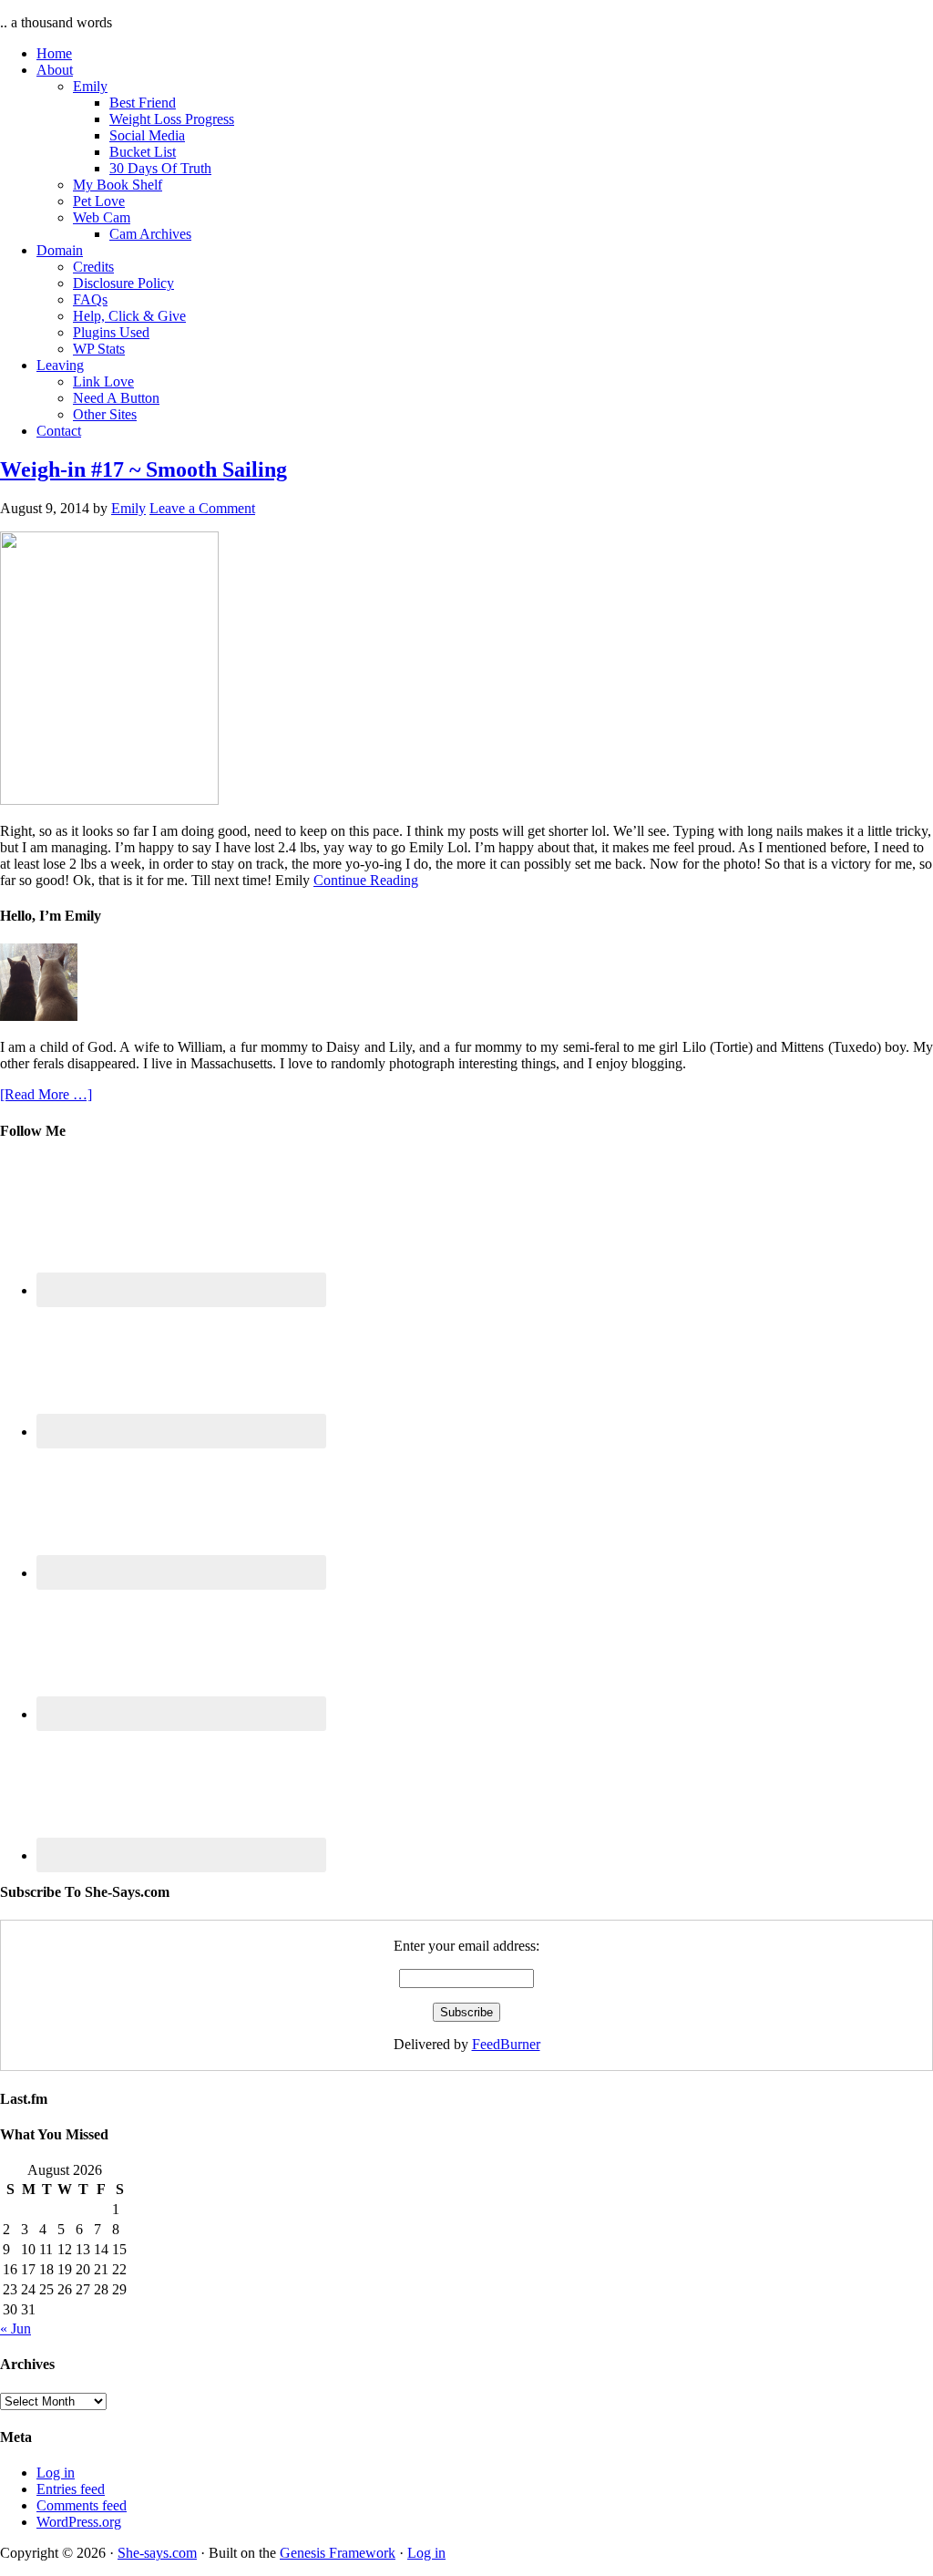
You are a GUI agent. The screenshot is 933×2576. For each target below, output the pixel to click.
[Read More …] (46, 1094)
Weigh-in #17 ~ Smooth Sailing (144, 469)
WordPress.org (79, 2522)
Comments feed (82, 2505)
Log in (56, 2473)
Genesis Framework (338, 2553)
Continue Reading (366, 880)
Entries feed (71, 2489)
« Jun (15, 2329)
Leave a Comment (202, 508)
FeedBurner (506, 2044)
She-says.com (157, 2553)
